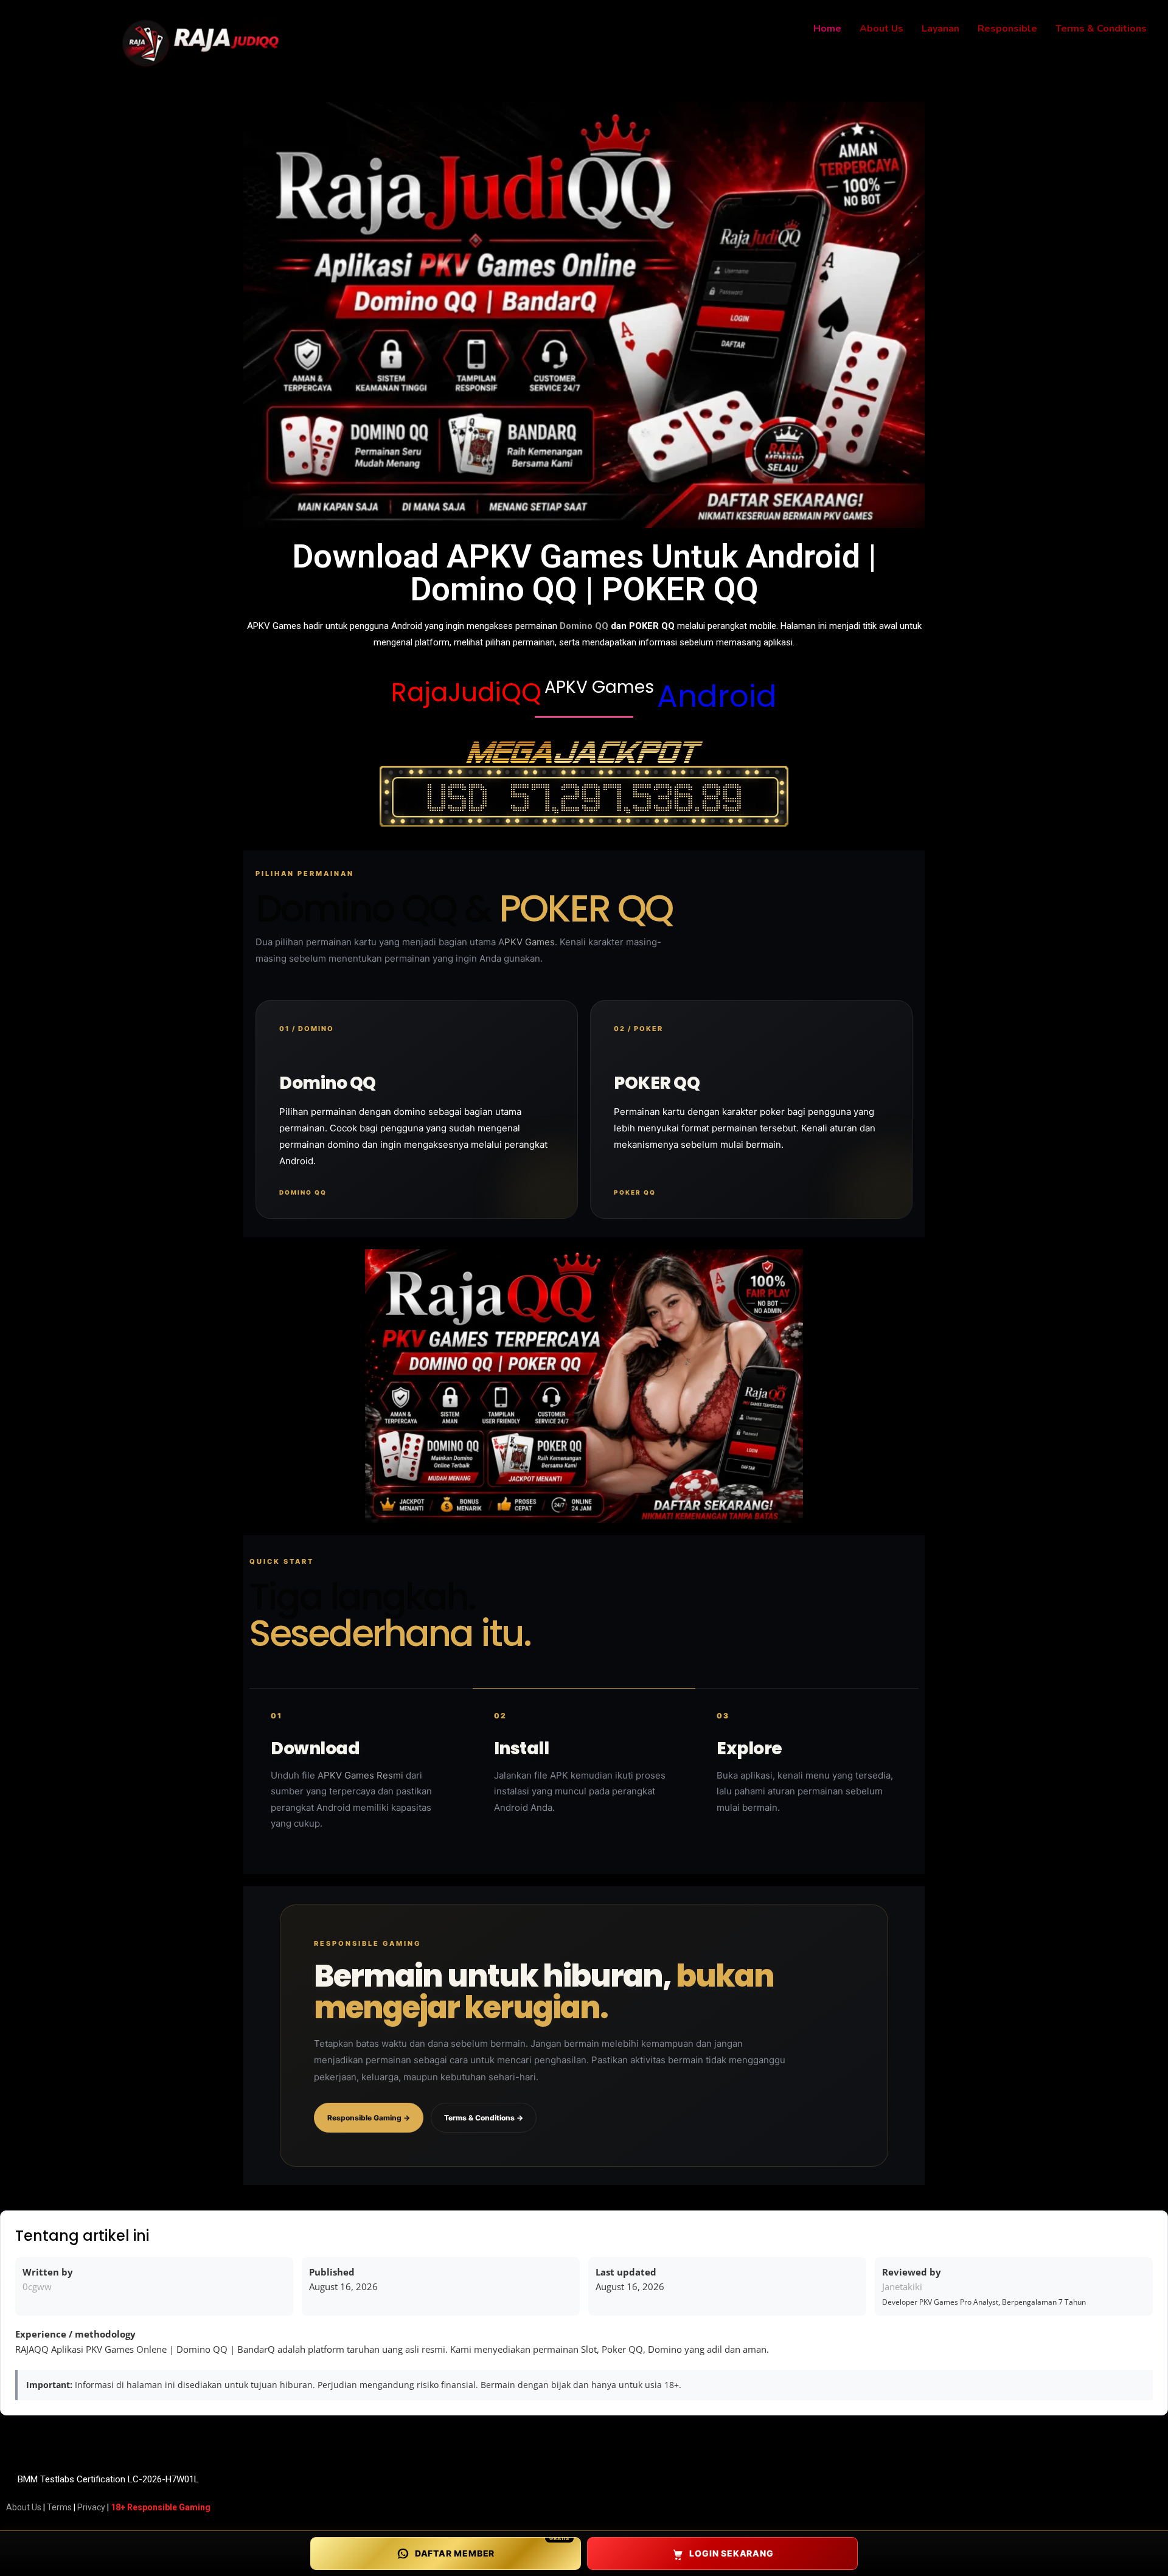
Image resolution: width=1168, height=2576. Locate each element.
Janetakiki (902, 2286)
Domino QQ (584, 626)
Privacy (91, 2507)
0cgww (37, 2286)
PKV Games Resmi (363, 1775)
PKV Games (530, 942)
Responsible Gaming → (369, 2118)
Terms (59, 2507)
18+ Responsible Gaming (161, 2507)
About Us (24, 2507)
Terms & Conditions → (484, 2118)
